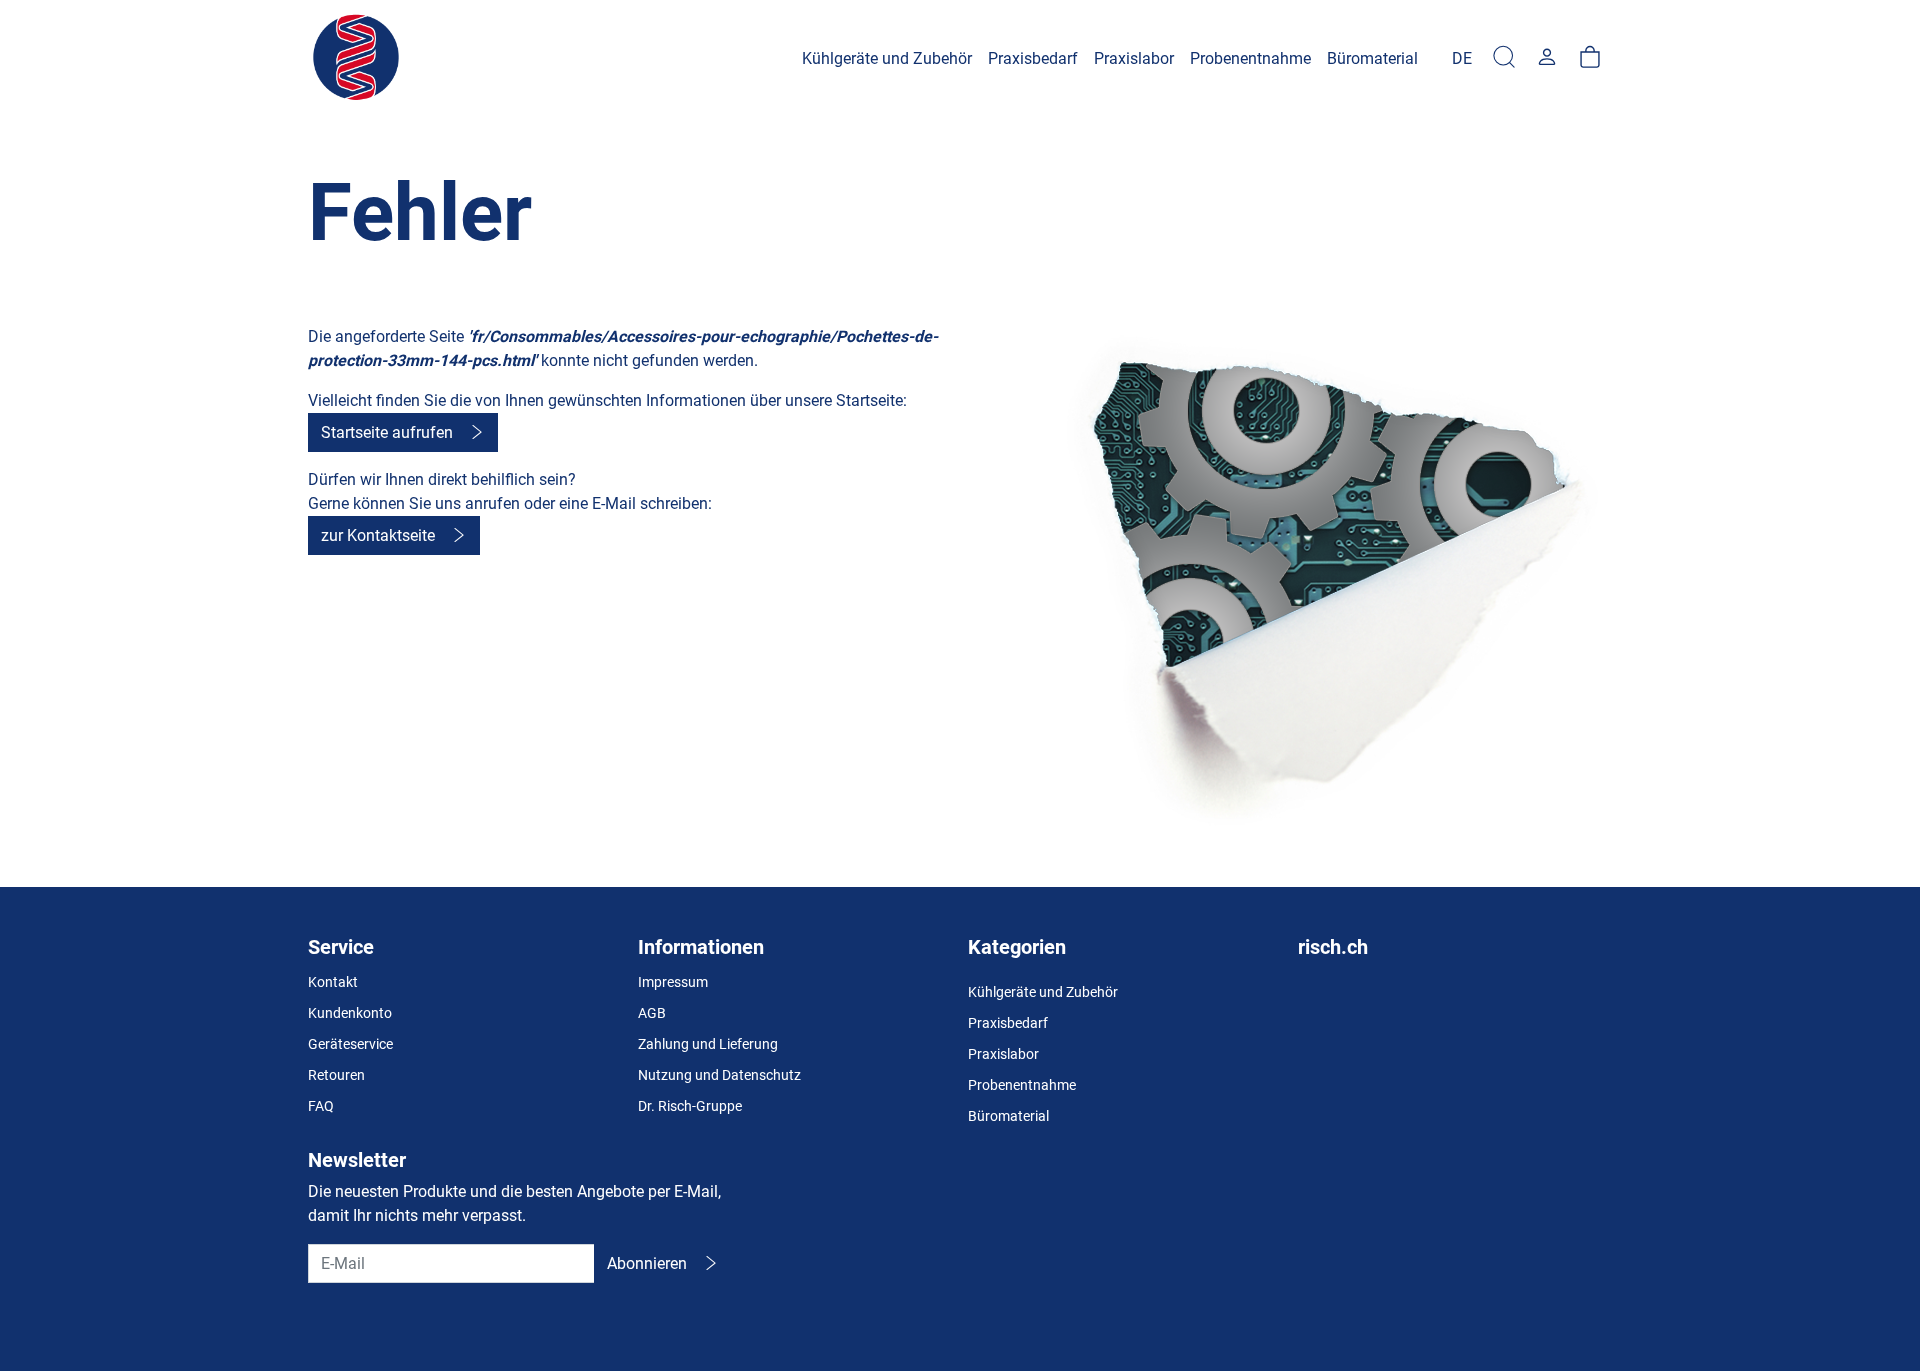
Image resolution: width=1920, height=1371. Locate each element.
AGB (652, 1013)
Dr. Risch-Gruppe (690, 1106)
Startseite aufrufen (387, 432)
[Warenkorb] (1590, 58)
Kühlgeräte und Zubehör (1043, 992)
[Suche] (1504, 58)
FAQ (321, 1106)
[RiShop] (358, 58)
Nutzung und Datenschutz (719, 1075)
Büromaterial (1008, 1116)
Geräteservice (350, 1044)
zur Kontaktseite (378, 535)
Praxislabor (1003, 1054)
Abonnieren (647, 1263)
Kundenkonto (350, 1013)
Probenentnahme (1022, 1085)
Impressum (673, 982)
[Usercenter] (1547, 58)
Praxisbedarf (1008, 1023)
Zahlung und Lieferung (708, 1044)
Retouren (336, 1075)
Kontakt (333, 982)
